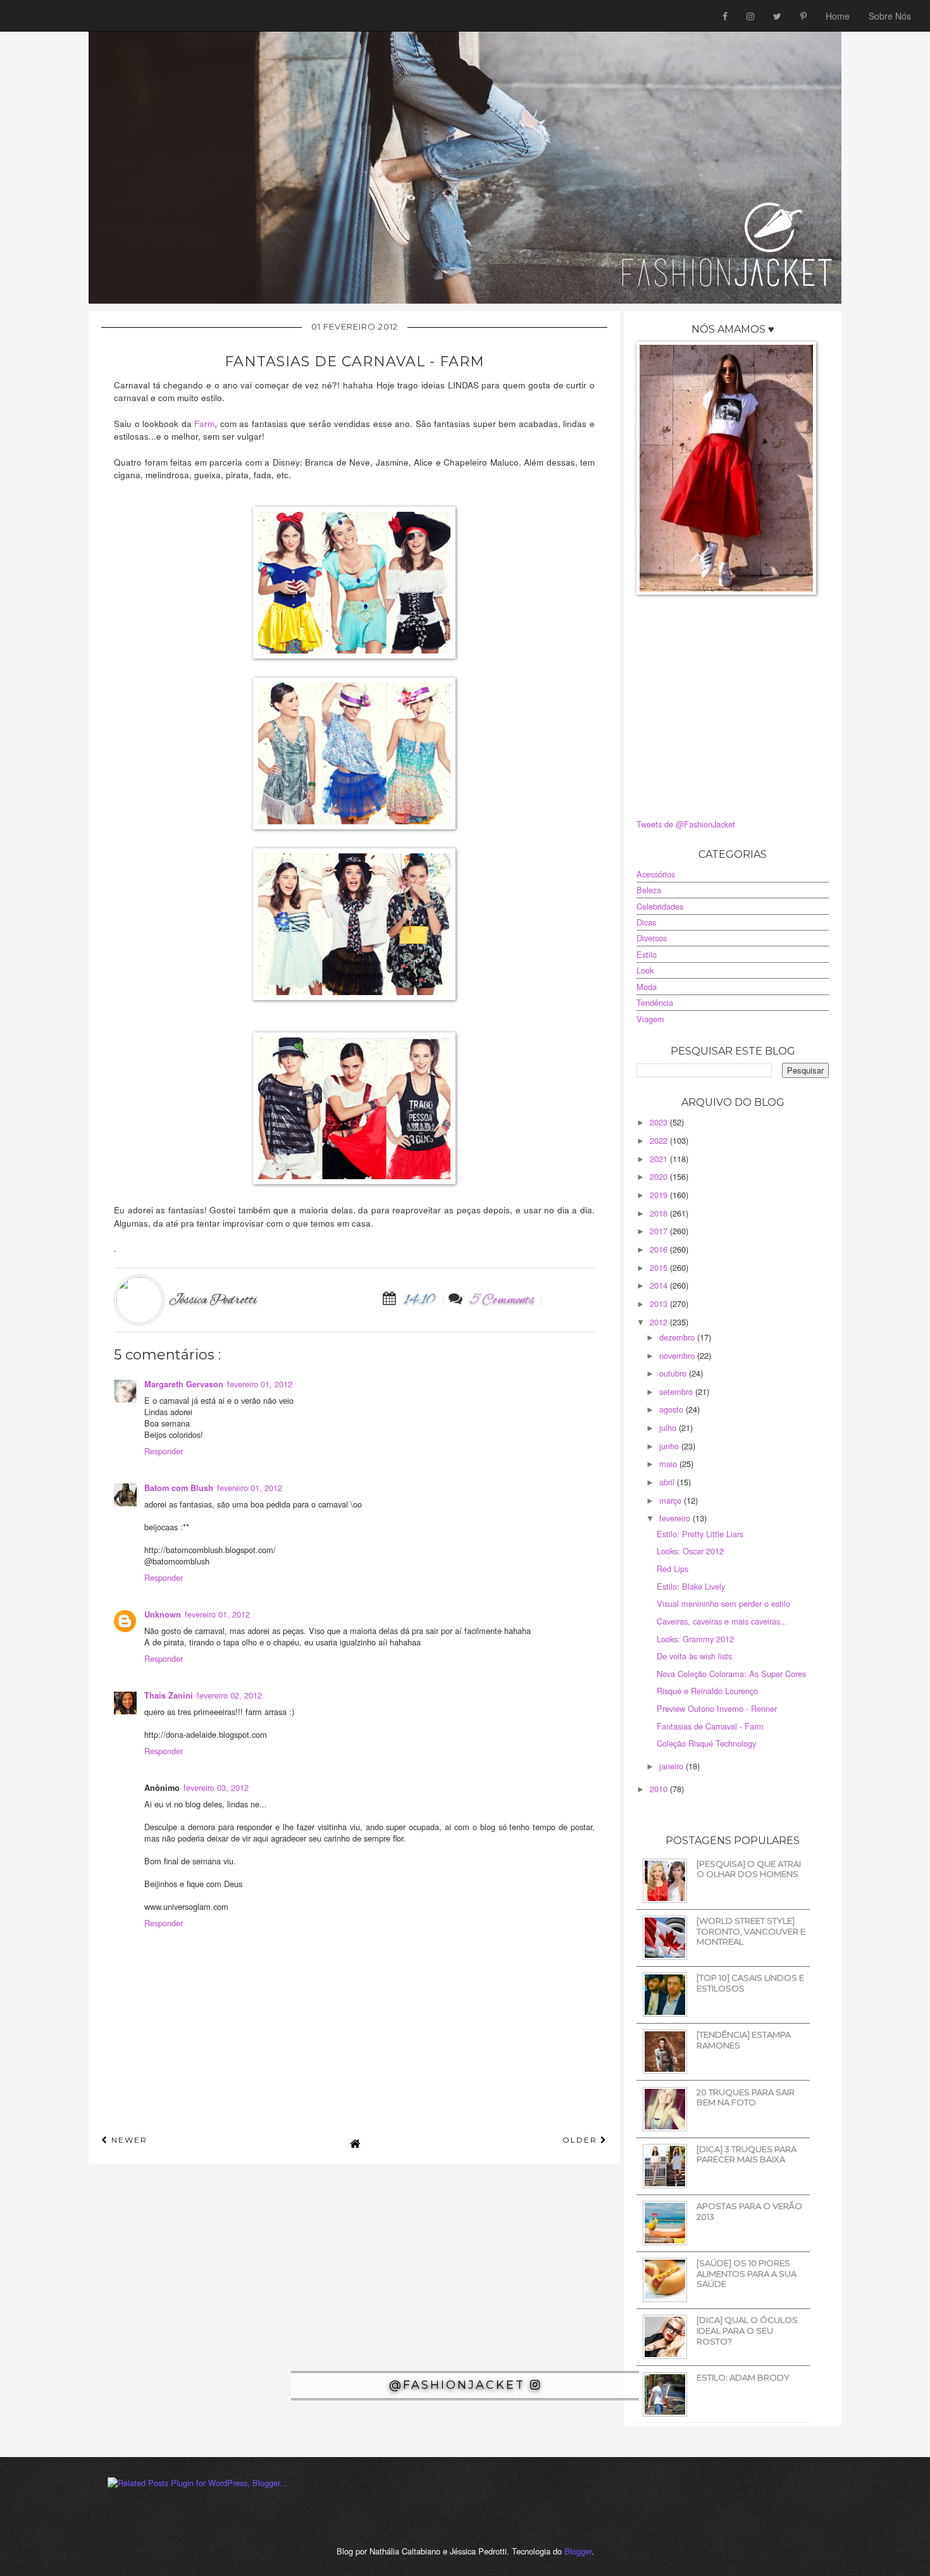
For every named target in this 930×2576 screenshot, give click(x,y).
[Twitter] (777, 16)
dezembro (678, 1337)
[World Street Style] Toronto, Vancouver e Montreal (751, 1931)
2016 (660, 1249)
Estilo (647, 954)
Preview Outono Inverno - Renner (717, 1708)
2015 (660, 1267)
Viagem (650, 1019)
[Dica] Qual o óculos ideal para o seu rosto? (747, 2330)
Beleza (649, 890)
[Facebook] (725, 16)
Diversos (652, 938)
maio (669, 1464)
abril (668, 1482)
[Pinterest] (803, 16)
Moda (647, 987)
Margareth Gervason (184, 1384)
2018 (660, 1213)
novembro (678, 1355)
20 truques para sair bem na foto (746, 2097)
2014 (660, 1285)
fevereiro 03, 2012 (216, 1787)
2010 (660, 1789)
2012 (660, 1322)
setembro (677, 1391)
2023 (660, 1122)
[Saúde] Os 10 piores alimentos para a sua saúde (747, 2273)
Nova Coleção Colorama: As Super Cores (731, 1674)
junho (670, 1446)
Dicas (646, 922)
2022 (660, 1140)
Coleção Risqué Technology (706, 1743)
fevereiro (676, 1518)
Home (838, 16)
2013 (660, 1303)
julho (669, 1427)
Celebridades (660, 906)
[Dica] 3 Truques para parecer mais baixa (747, 2154)
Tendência (655, 1002)
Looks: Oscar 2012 (690, 1551)
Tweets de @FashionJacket (686, 824)
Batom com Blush (179, 1488)
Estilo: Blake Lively (691, 1586)
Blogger (578, 2551)
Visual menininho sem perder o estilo (723, 1603)
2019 (660, 1195)
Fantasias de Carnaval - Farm (710, 1726)
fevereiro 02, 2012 (229, 1695)
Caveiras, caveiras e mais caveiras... (722, 1621)
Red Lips (673, 1569)
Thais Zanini (169, 1695)
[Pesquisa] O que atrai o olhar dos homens (749, 1869)
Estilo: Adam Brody (743, 2377)
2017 (660, 1231)
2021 (660, 1159)
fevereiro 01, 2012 (260, 1384)
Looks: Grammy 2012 (695, 1639)
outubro (674, 1373)
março (672, 1500)
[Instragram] (750, 16)
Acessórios (656, 874)
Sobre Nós (890, 16)
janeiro (673, 1766)
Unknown (163, 1614)
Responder (164, 1451)
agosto (673, 1409)
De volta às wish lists (694, 1656)
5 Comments (503, 1300)
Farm (204, 423)
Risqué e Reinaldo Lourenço (707, 1691)
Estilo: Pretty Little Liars (700, 1534)
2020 (660, 1176)
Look (645, 970)
